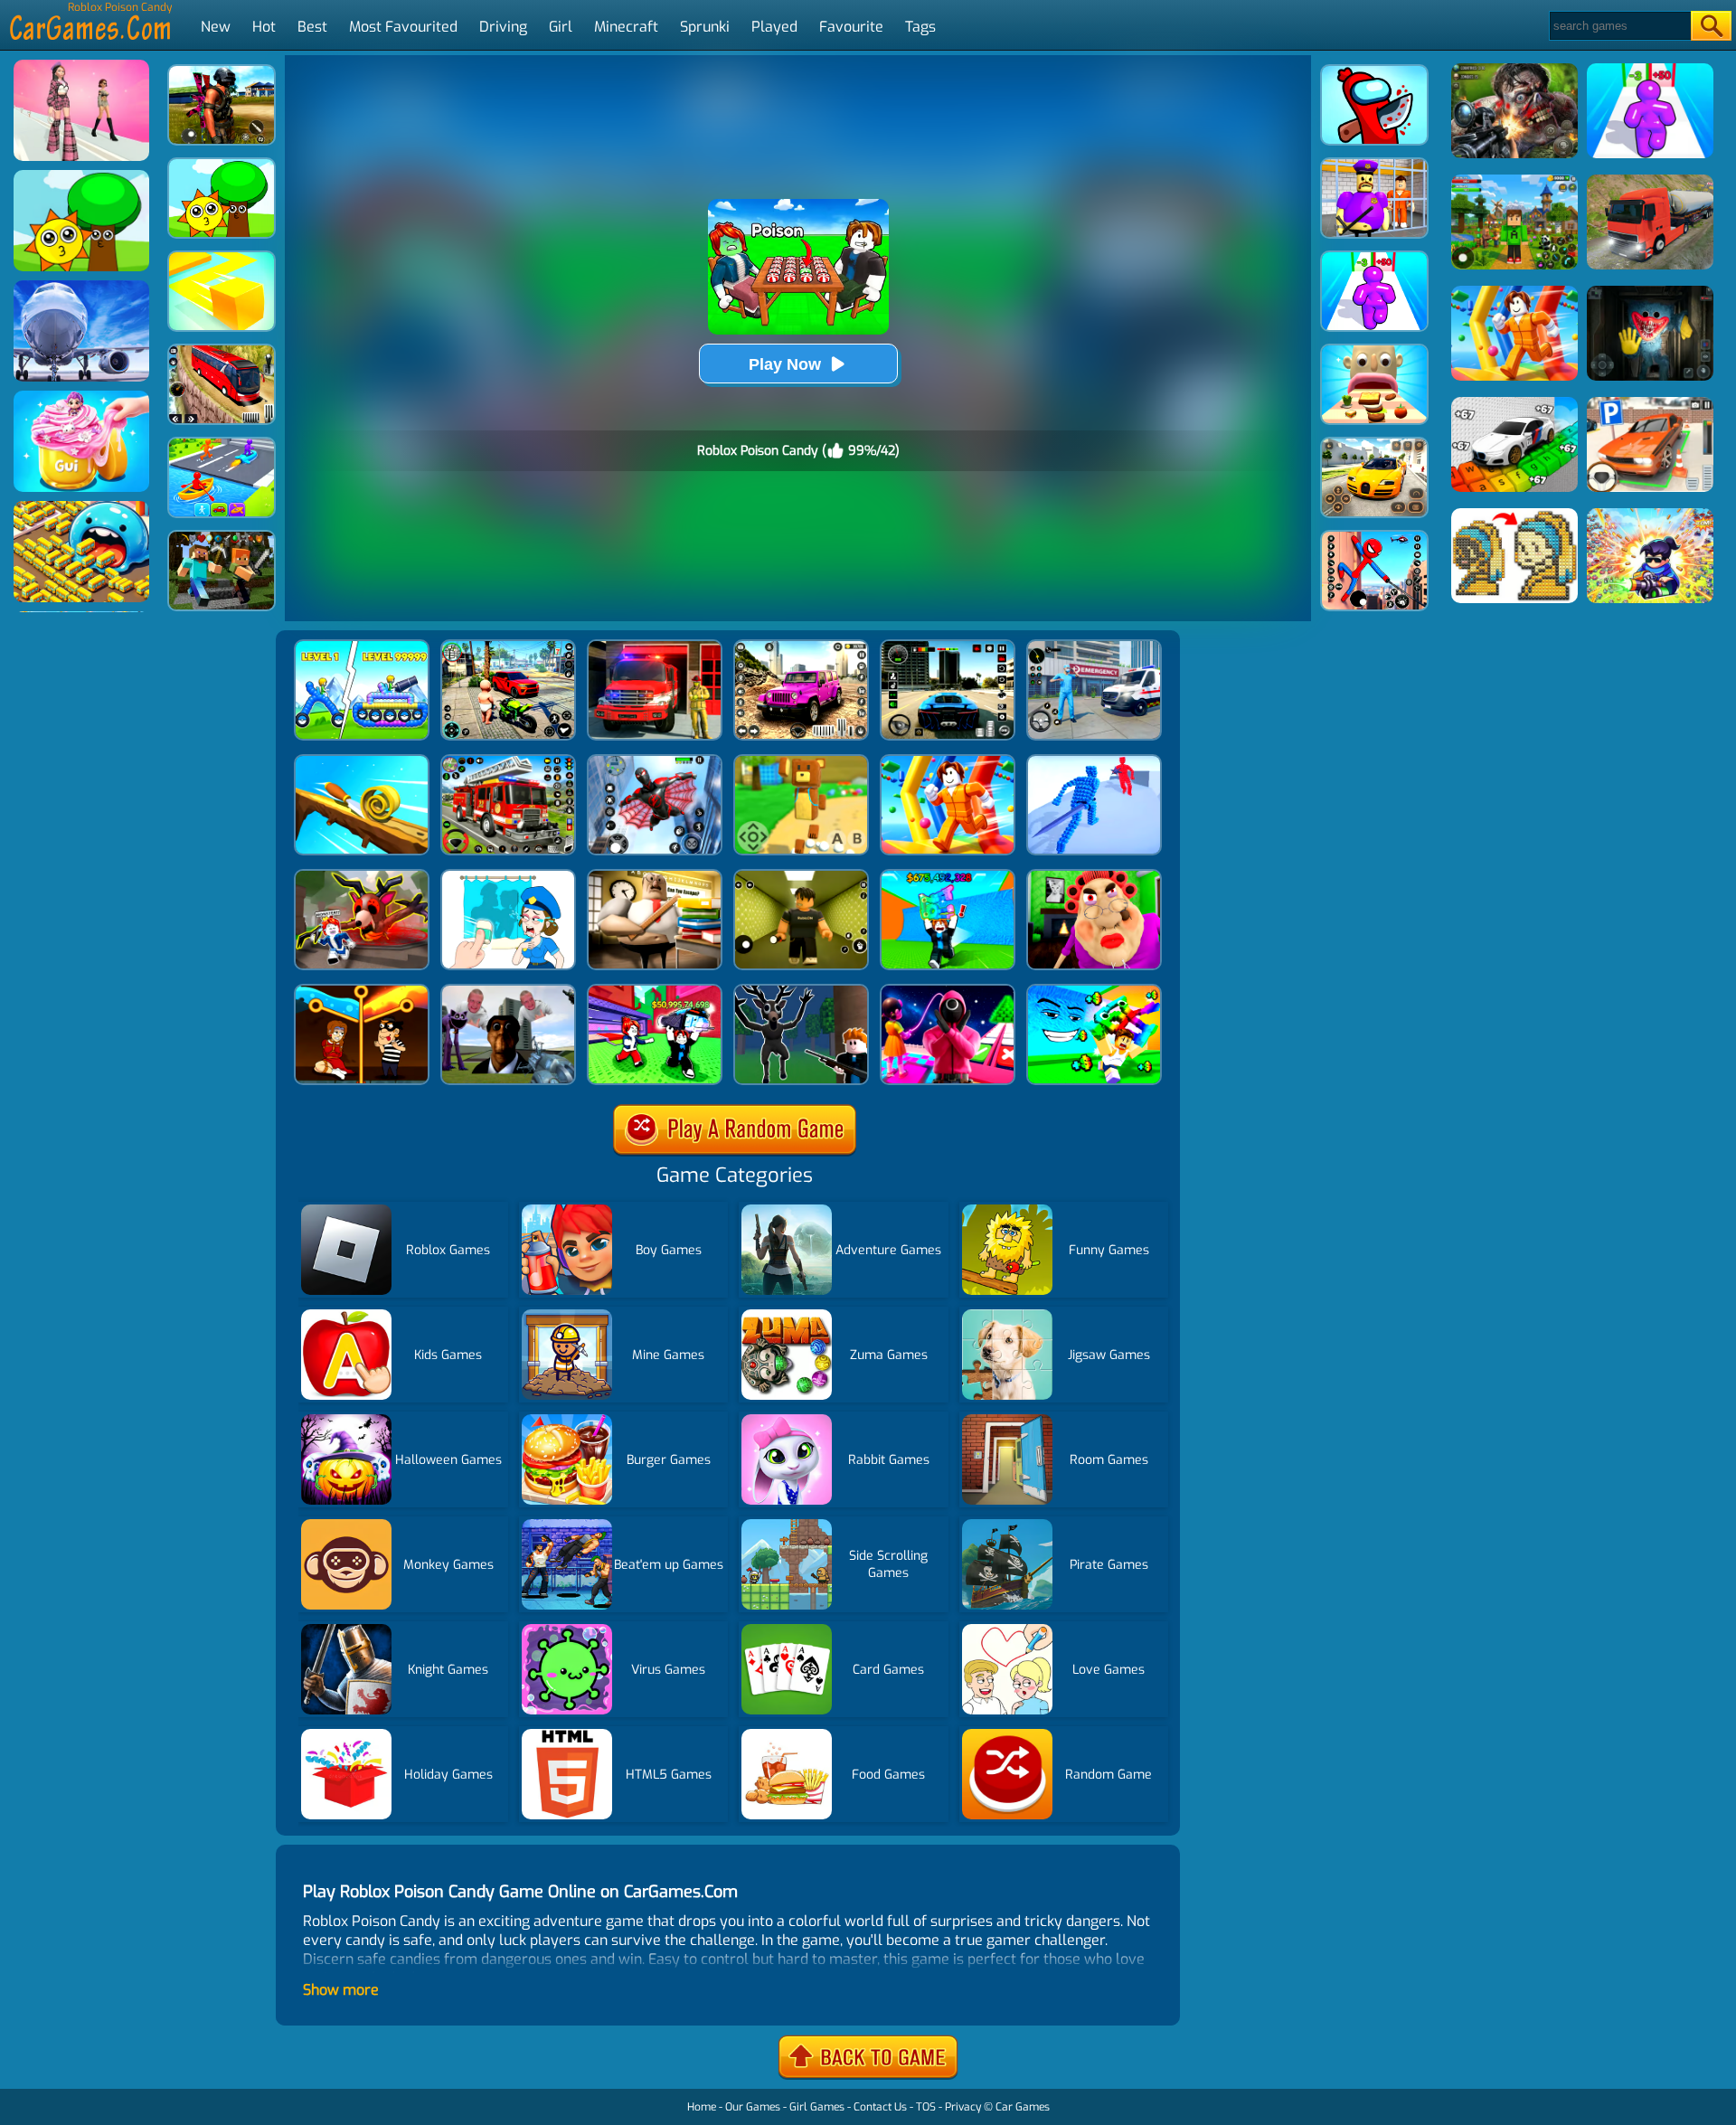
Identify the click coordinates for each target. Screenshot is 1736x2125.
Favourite (851, 27)
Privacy (963, 2107)
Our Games (753, 2107)
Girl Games (817, 2107)
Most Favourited (403, 27)
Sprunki (705, 27)
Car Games (1023, 2107)
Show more (341, 1990)
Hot (264, 27)
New (216, 27)
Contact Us (880, 2107)
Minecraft (626, 27)
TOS (926, 2107)
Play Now (785, 364)
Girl (561, 27)
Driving (503, 27)
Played (774, 27)
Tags (920, 27)
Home (702, 2107)
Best (312, 27)
